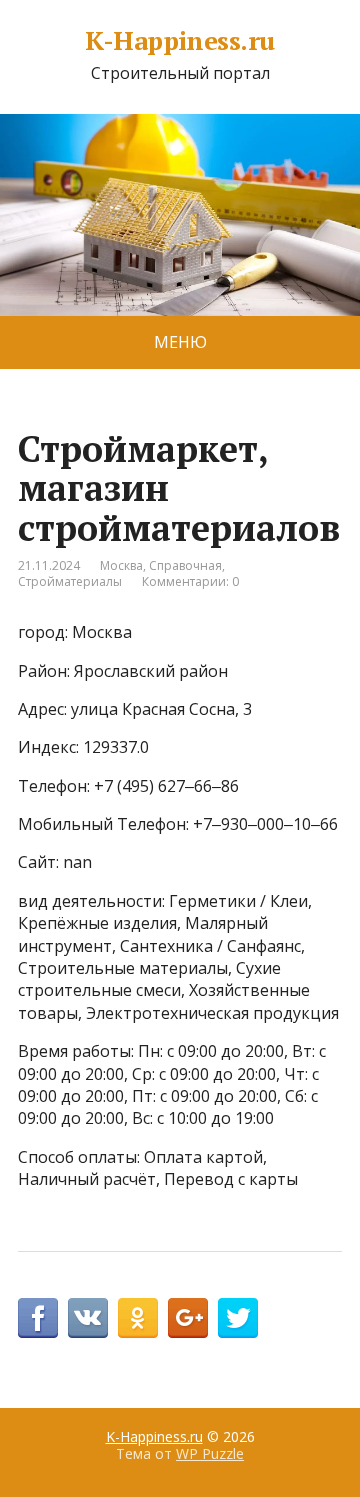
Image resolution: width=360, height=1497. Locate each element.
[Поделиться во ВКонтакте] (88, 1318)
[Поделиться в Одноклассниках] (138, 1318)
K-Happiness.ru (180, 41)
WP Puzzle (210, 1453)
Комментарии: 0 (190, 581)
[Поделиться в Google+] (188, 1318)
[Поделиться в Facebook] (38, 1318)
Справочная (185, 565)
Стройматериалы (70, 581)
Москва (121, 565)
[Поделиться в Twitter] (238, 1318)
